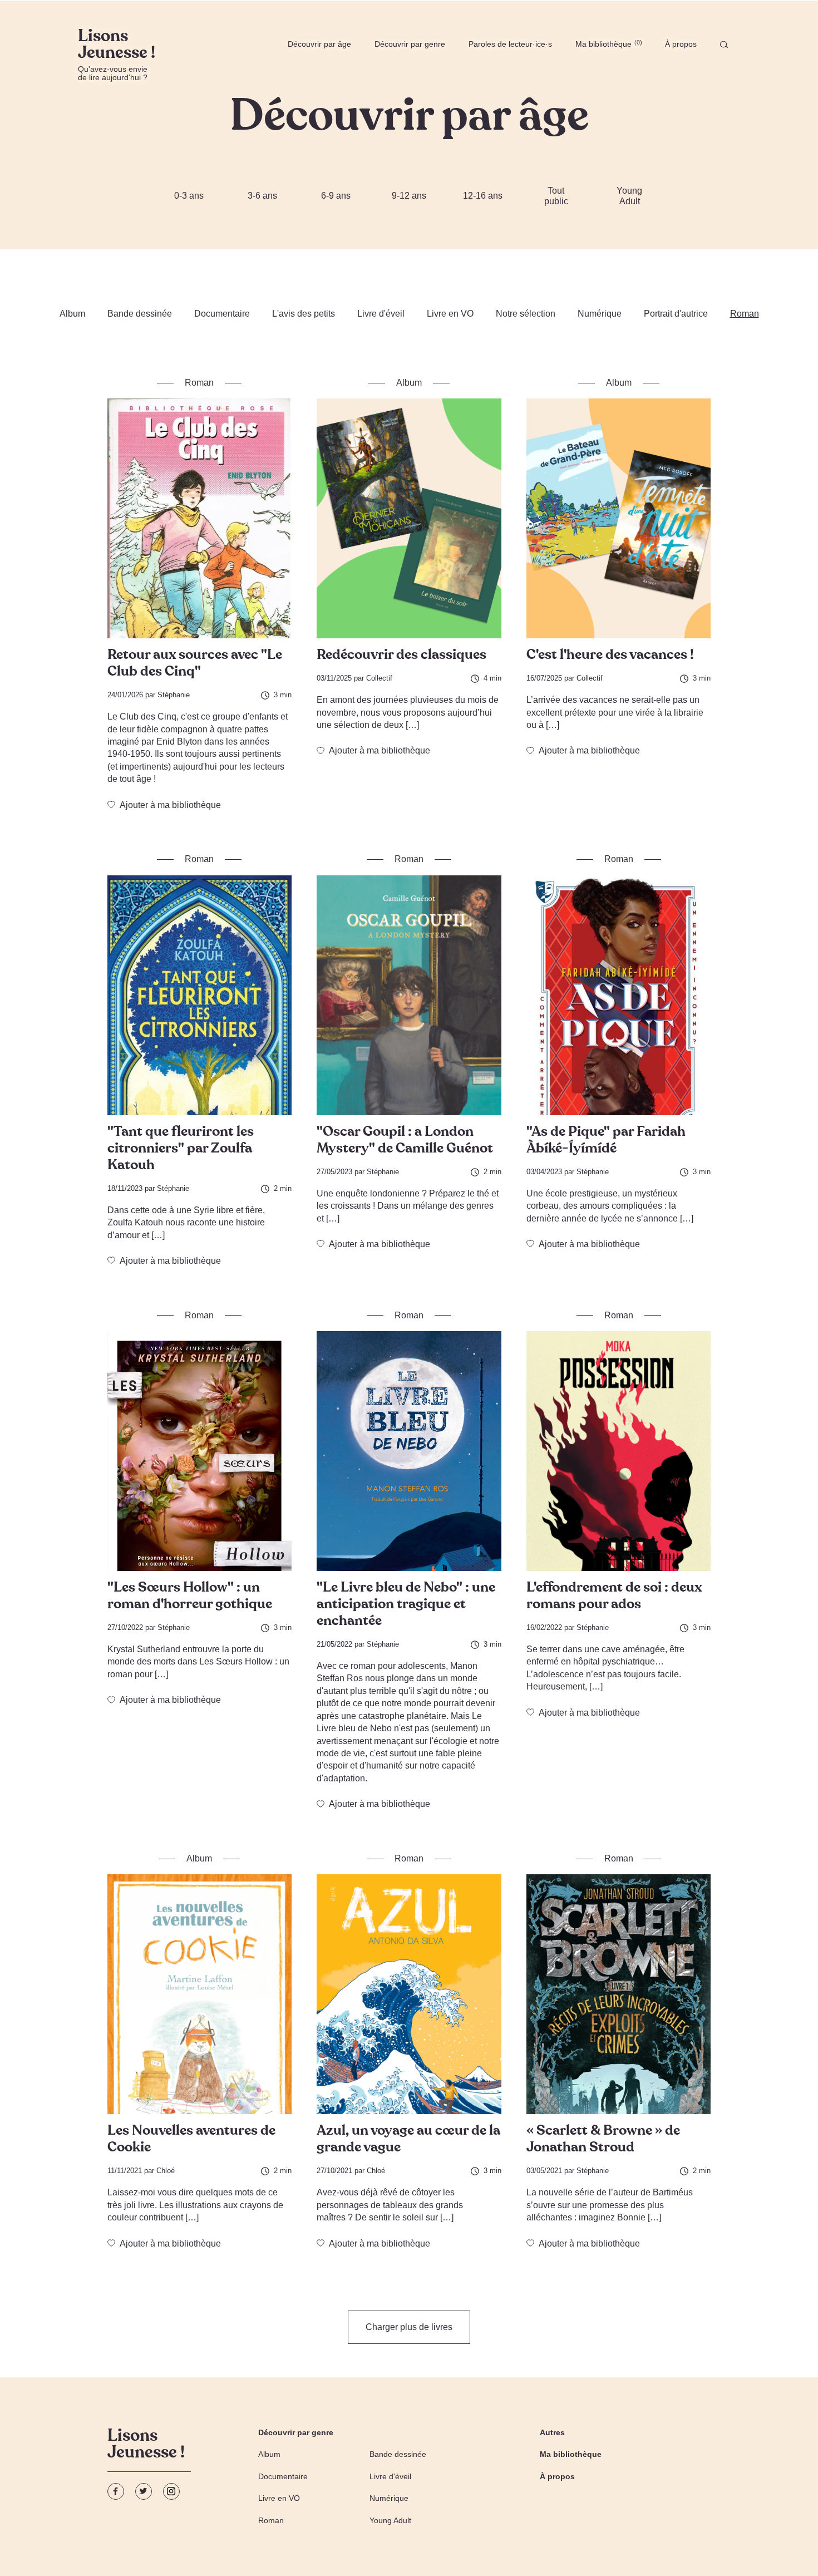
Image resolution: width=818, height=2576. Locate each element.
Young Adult (629, 196)
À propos (681, 44)
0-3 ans (189, 196)
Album (72, 314)
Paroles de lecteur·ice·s (510, 44)
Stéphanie (174, 695)
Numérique (600, 314)
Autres (552, 2432)
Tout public (556, 196)
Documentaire (222, 314)
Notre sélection (526, 314)
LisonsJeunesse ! (146, 2445)
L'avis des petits (304, 314)
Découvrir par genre (410, 44)
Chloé (166, 2171)
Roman (745, 314)
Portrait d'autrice (676, 314)
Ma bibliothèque (608, 44)
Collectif (379, 678)
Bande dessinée (140, 314)
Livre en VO (450, 314)
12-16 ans (483, 196)
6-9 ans (336, 196)
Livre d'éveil (381, 314)
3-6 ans (262, 196)
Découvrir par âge (319, 44)
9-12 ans (409, 196)
